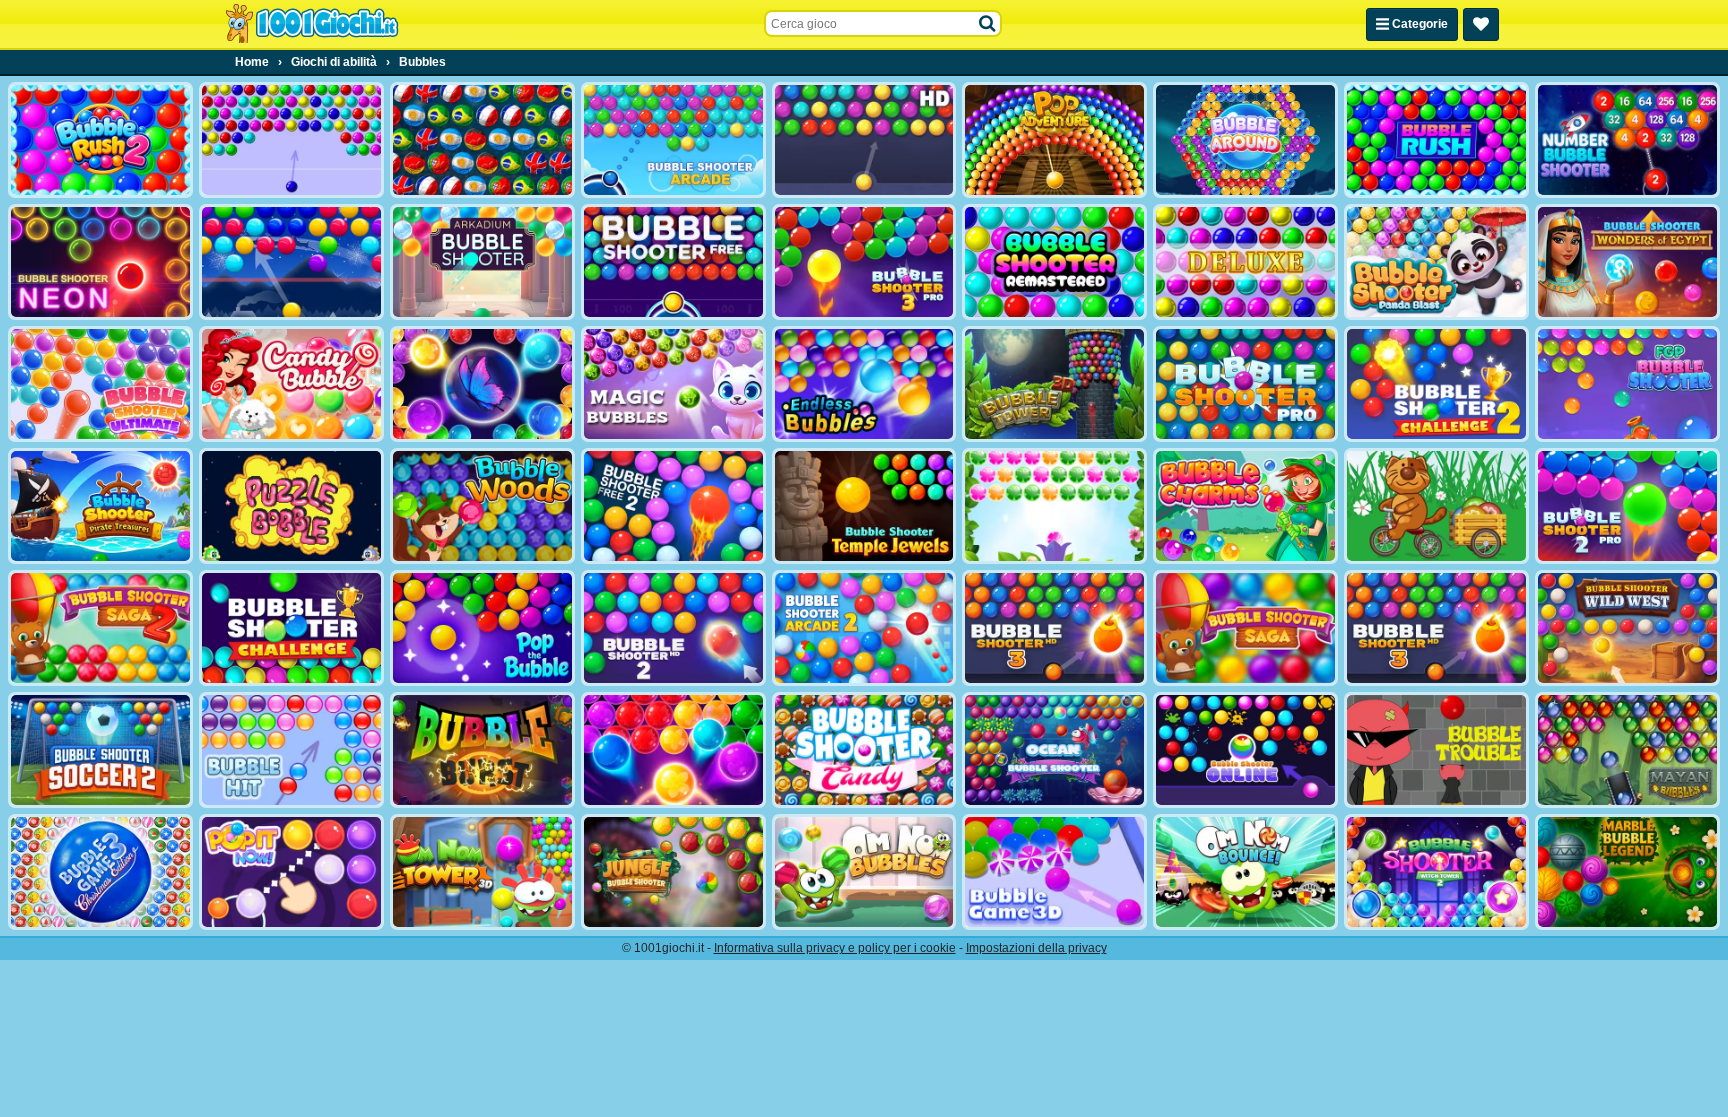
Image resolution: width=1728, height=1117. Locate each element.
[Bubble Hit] (291, 750)
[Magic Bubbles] (673, 384)
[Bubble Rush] (1436, 140)
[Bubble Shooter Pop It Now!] (291, 872)
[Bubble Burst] (482, 750)
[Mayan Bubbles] (1627, 750)
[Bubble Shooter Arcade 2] (864, 628)
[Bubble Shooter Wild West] (1627, 628)
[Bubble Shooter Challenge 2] (1436, 384)
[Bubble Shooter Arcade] (673, 140)
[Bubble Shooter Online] (1245, 750)
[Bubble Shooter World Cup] (482, 140)
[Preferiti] (1481, 24)
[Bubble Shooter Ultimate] (100, 384)
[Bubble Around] (1245, 140)
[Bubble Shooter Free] (673, 262)
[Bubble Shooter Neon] (100, 262)
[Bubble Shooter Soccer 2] (100, 750)
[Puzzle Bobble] (291, 506)
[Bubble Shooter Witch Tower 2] (1436, 872)
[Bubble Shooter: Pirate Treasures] (100, 506)
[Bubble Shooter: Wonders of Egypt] (1627, 262)
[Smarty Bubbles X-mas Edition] (291, 262)
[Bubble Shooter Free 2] (673, 506)
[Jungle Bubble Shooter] (673, 872)
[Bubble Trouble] (1436, 750)
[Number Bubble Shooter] (1627, 140)
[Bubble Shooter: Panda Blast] (1436, 262)
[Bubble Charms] (1245, 506)
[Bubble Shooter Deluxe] (1245, 262)
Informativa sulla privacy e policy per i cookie (835, 948)
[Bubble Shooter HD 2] (673, 628)
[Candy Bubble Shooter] (291, 384)
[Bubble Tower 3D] (1054, 384)
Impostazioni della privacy (1036, 948)
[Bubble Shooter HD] (864, 140)
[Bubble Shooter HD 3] (1436, 628)
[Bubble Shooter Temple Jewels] (864, 506)
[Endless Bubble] (864, 384)
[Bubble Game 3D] (1054, 872)
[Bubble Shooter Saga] (1245, 628)
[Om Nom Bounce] (1245, 872)
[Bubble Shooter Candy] (864, 750)
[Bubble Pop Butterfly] (673, 750)
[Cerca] (988, 24)
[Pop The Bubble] (482, 628)
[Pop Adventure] (1054, 140)
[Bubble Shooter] (291, 140)
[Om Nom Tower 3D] (482, 872)
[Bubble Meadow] (1436, 506)
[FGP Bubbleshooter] (1627, 384)
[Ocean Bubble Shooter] (1054, 750)
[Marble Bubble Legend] (1627, 872)
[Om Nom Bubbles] (864, 872)
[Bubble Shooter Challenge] (291, 628)
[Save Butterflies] (1054, 506)
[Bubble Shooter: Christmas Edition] (100, 872)
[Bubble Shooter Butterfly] (482, 384)
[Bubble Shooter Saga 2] (100, 628)
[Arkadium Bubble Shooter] (482, 262)
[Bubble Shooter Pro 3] (864, 262)
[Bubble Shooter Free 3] (1054, 628)
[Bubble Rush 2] (100, 140)
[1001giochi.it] (312, 24)
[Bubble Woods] (482, 506)
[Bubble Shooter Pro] (1245, 384)
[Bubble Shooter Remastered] (1054, 262)
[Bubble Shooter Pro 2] (1627, 506)
